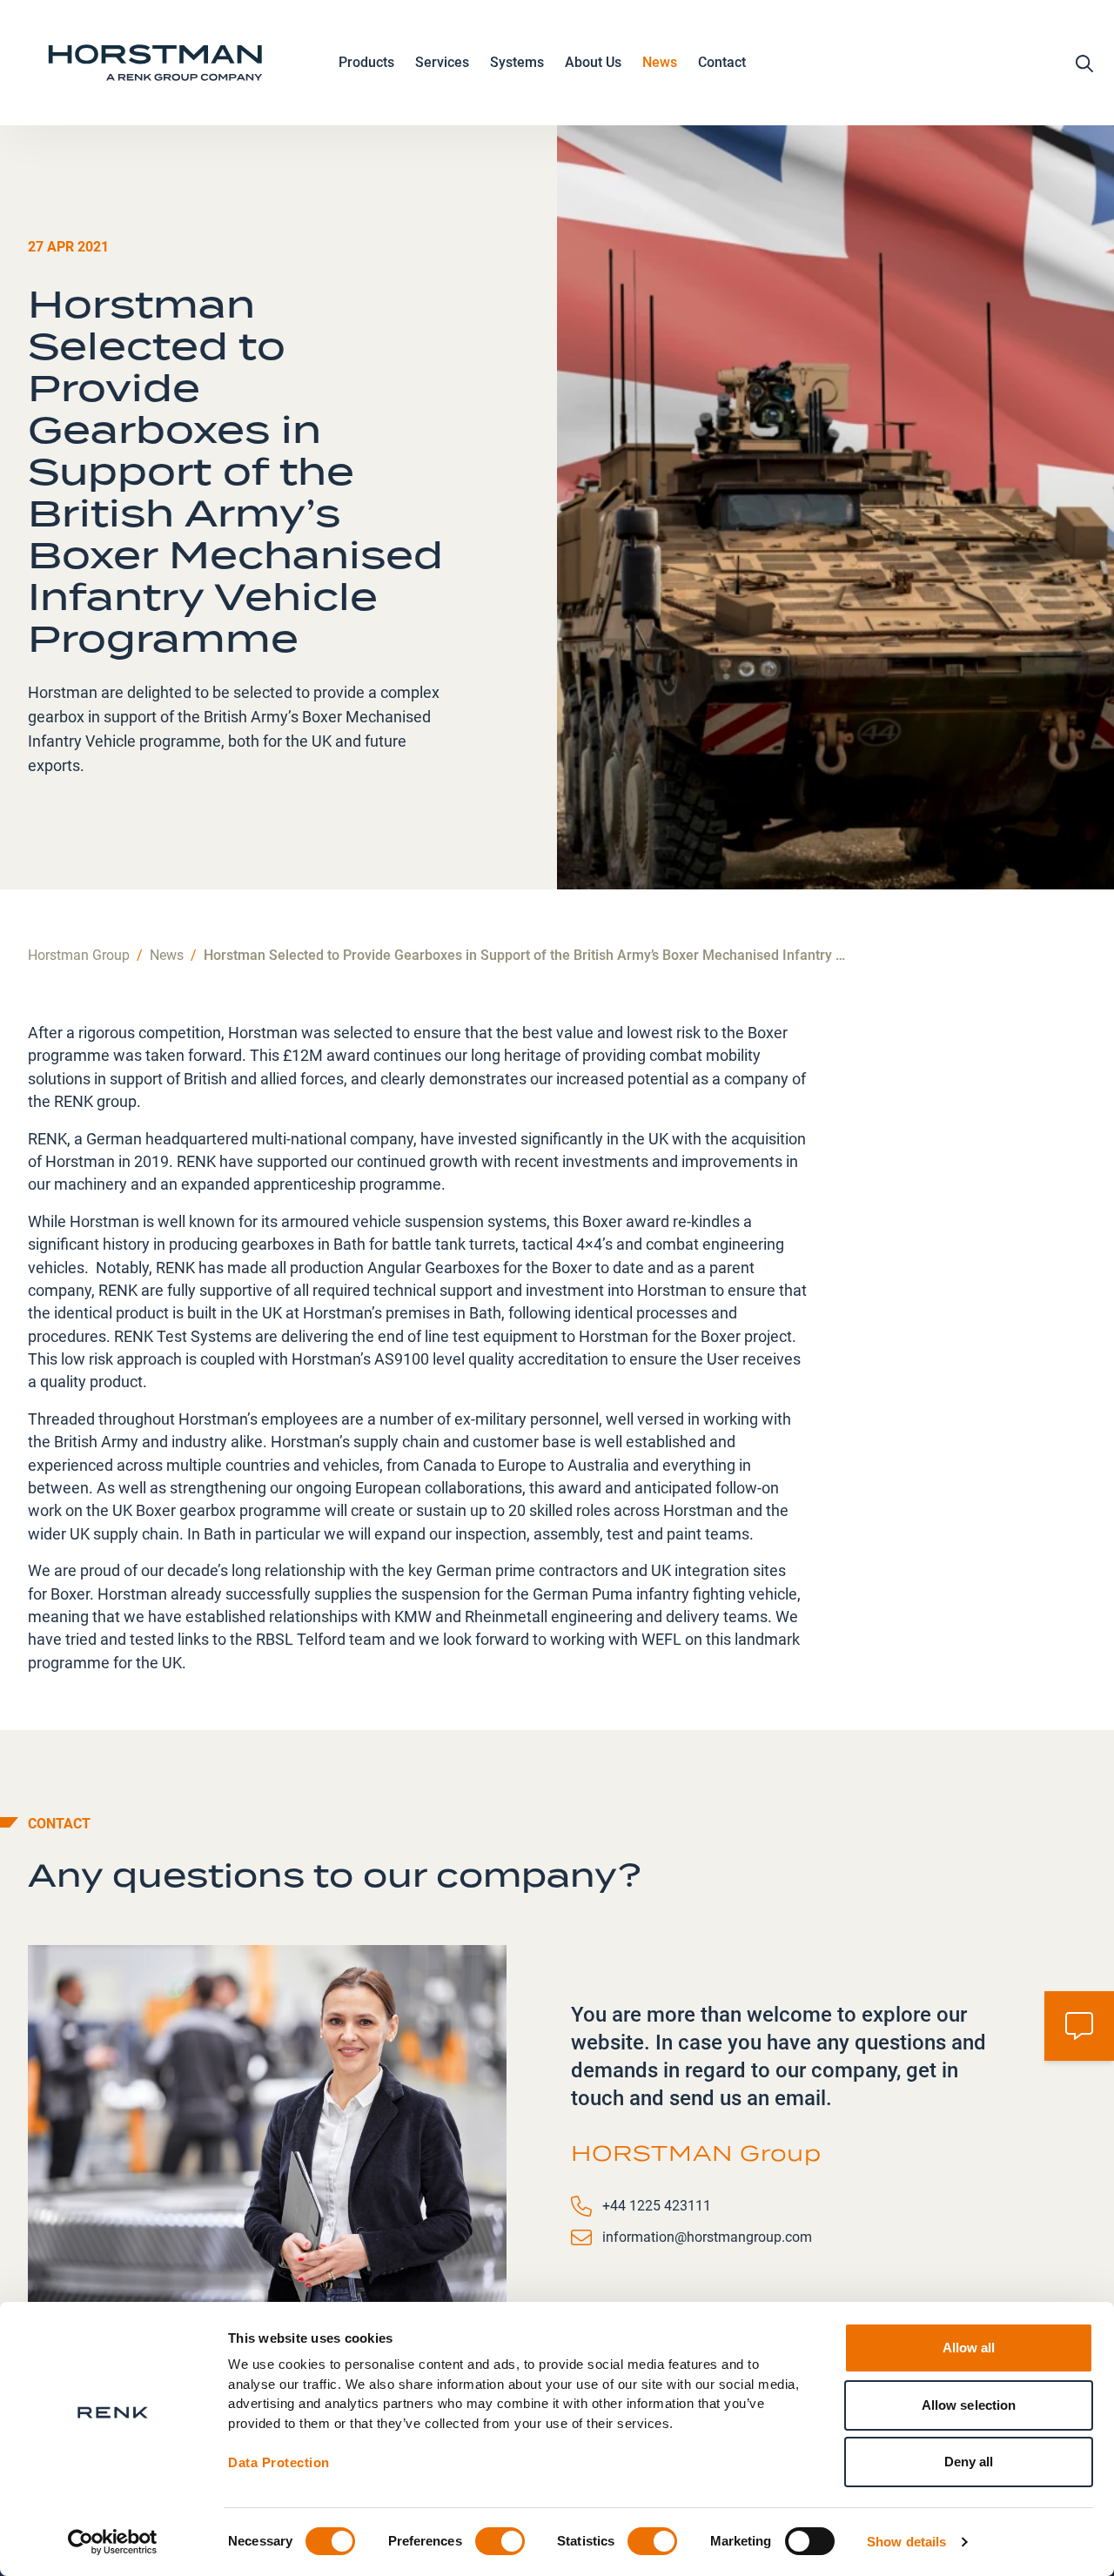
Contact (722, 62)
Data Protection (279, 2462)
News (660, 62)
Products (366, 62)
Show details (906, 2542)
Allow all (969, 2348)
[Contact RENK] (1079, 2026)
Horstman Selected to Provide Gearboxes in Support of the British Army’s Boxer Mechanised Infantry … (524, 955)
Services (442, 62)
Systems (517, 62)
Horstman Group (79, 955)
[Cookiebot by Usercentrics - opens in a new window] (113, 2542)
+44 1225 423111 (657, 2206)
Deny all (969, 2462)
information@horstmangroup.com (707, 2237)
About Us (593, 62)
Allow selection (969, 2405)
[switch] (500, 2541)
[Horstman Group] (155, 63)
